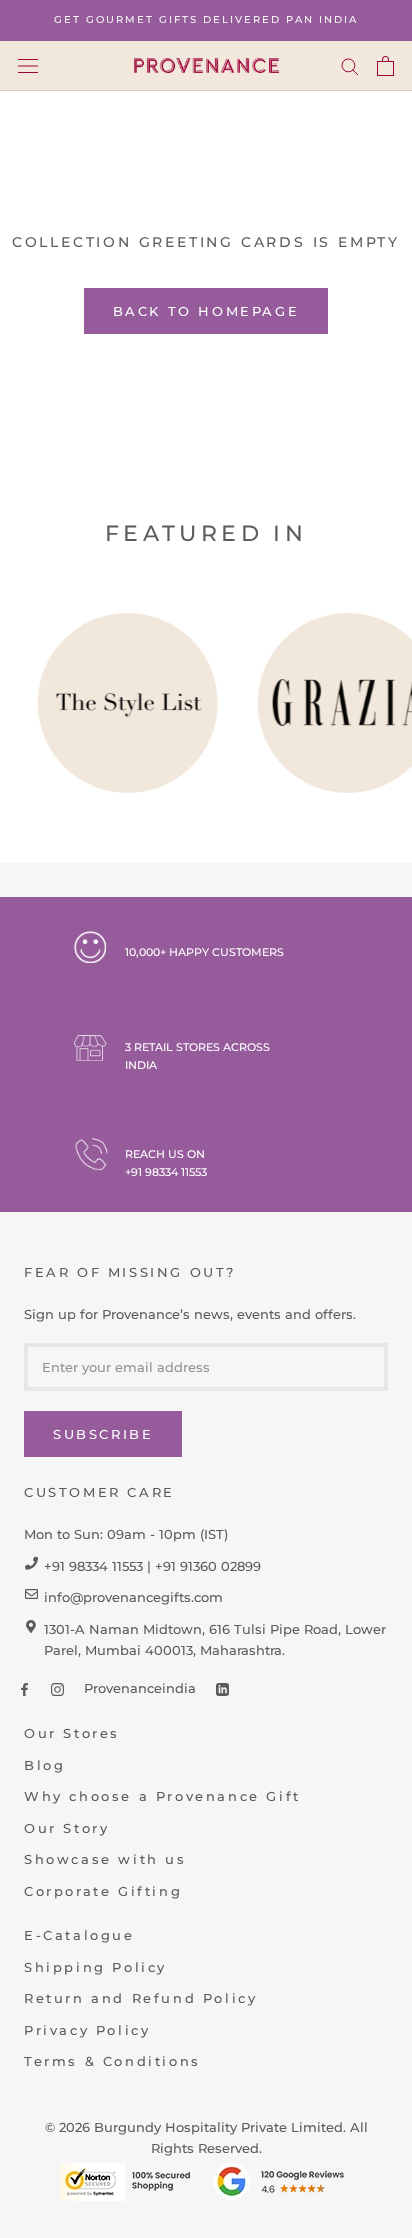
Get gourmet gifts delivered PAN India (206, 19)
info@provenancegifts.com (133, 1597)
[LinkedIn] (222, 1688)
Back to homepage (206, 311)
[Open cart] (385, 66)
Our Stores (72, 1733)
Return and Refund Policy (140, 1998)
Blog (44, 1765)
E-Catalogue (79, 1935)
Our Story (66, 1828)
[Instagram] (57, 1688)
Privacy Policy (87, 2030)
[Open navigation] (28, 65)
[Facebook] (24, 1688)
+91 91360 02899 (208, 1566)
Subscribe (103, 1434)
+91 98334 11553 (166, 1172)
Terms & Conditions (112, 2061)
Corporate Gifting (103, 1891)
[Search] (350, 66)
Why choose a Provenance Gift (162, 1796)
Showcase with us (105, 1859)
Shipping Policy (95, 1967)
